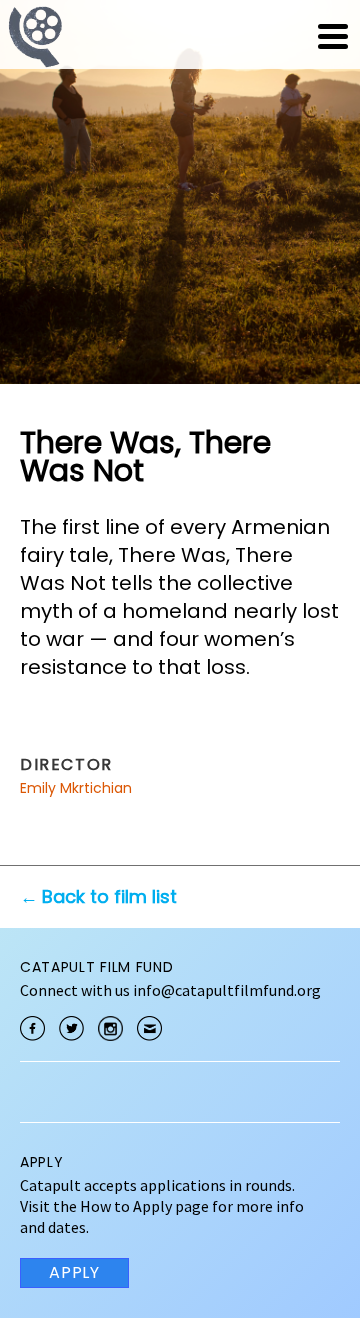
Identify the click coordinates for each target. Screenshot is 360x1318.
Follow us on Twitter (71, 1028)
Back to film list (109, 896)
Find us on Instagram (110, 1028)
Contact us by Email (149, 1028)
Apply (74, 1272)
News (207, 36)
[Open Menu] (333, 36)
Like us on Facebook (32, 1028)
